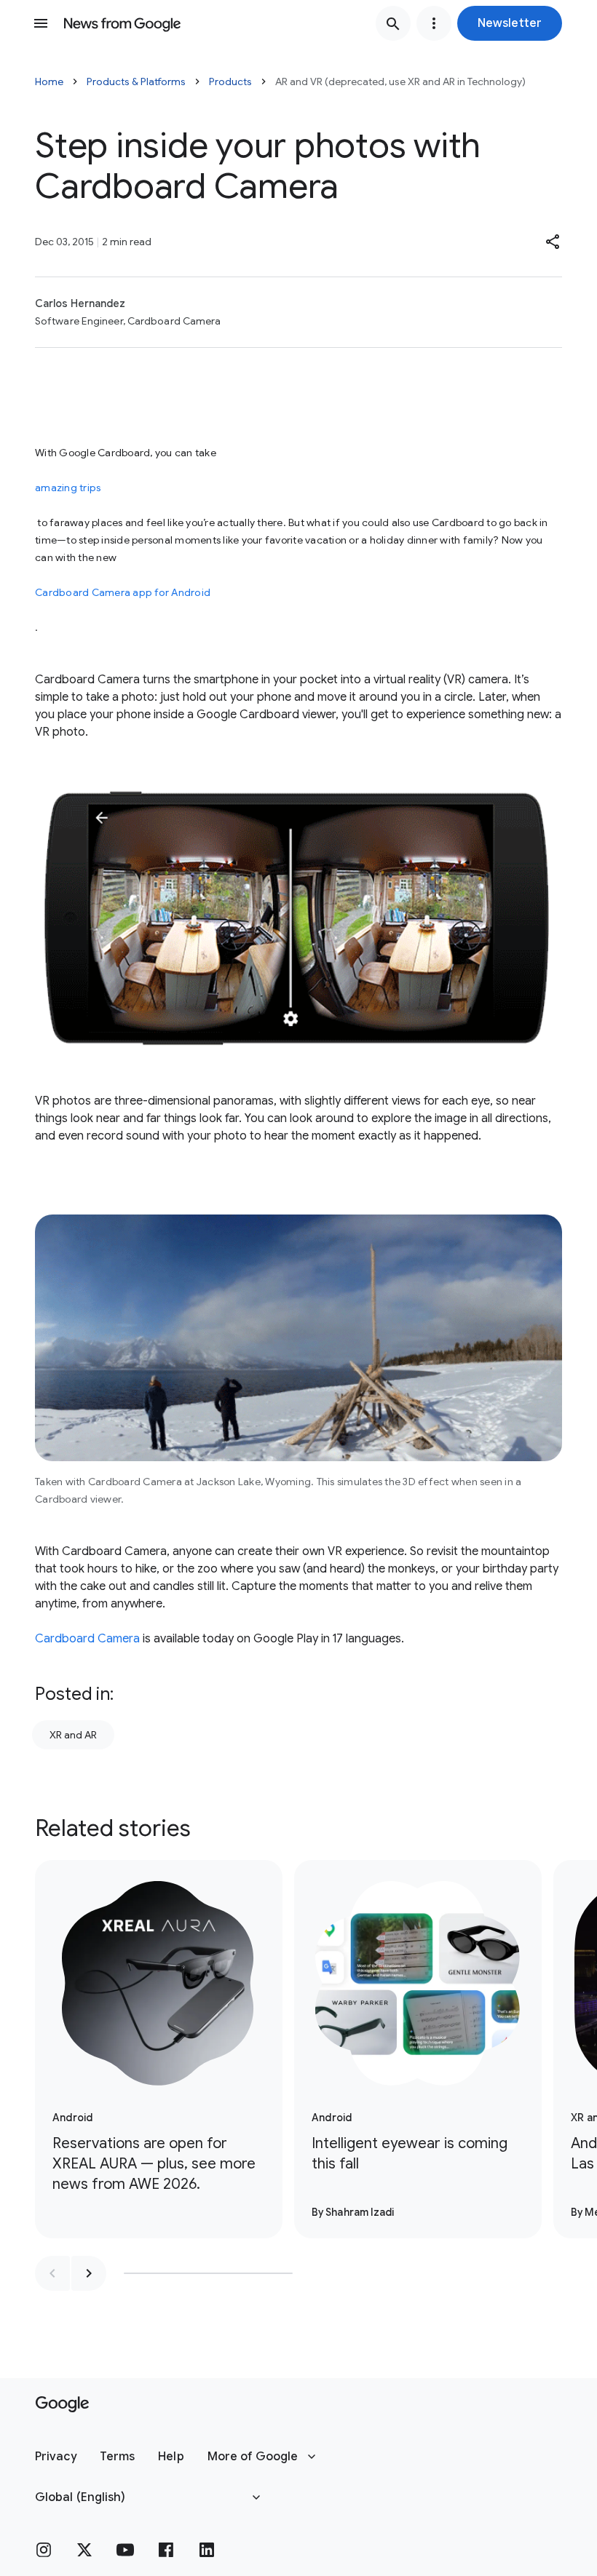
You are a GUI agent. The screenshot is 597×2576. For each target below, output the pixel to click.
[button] (510, 23)
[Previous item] (52, 2273)
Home (49, 82)
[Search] (393, 23)
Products (230, 82)
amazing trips (68, 488)
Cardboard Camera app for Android (123, 592)
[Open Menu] (41, 23)
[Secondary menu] (434, 23)
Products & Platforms (136, 82)
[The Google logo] (62, 2404)
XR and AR (73, 1735)
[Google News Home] (122, 23)
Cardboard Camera (87, 1639)
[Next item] (89, 2273)
